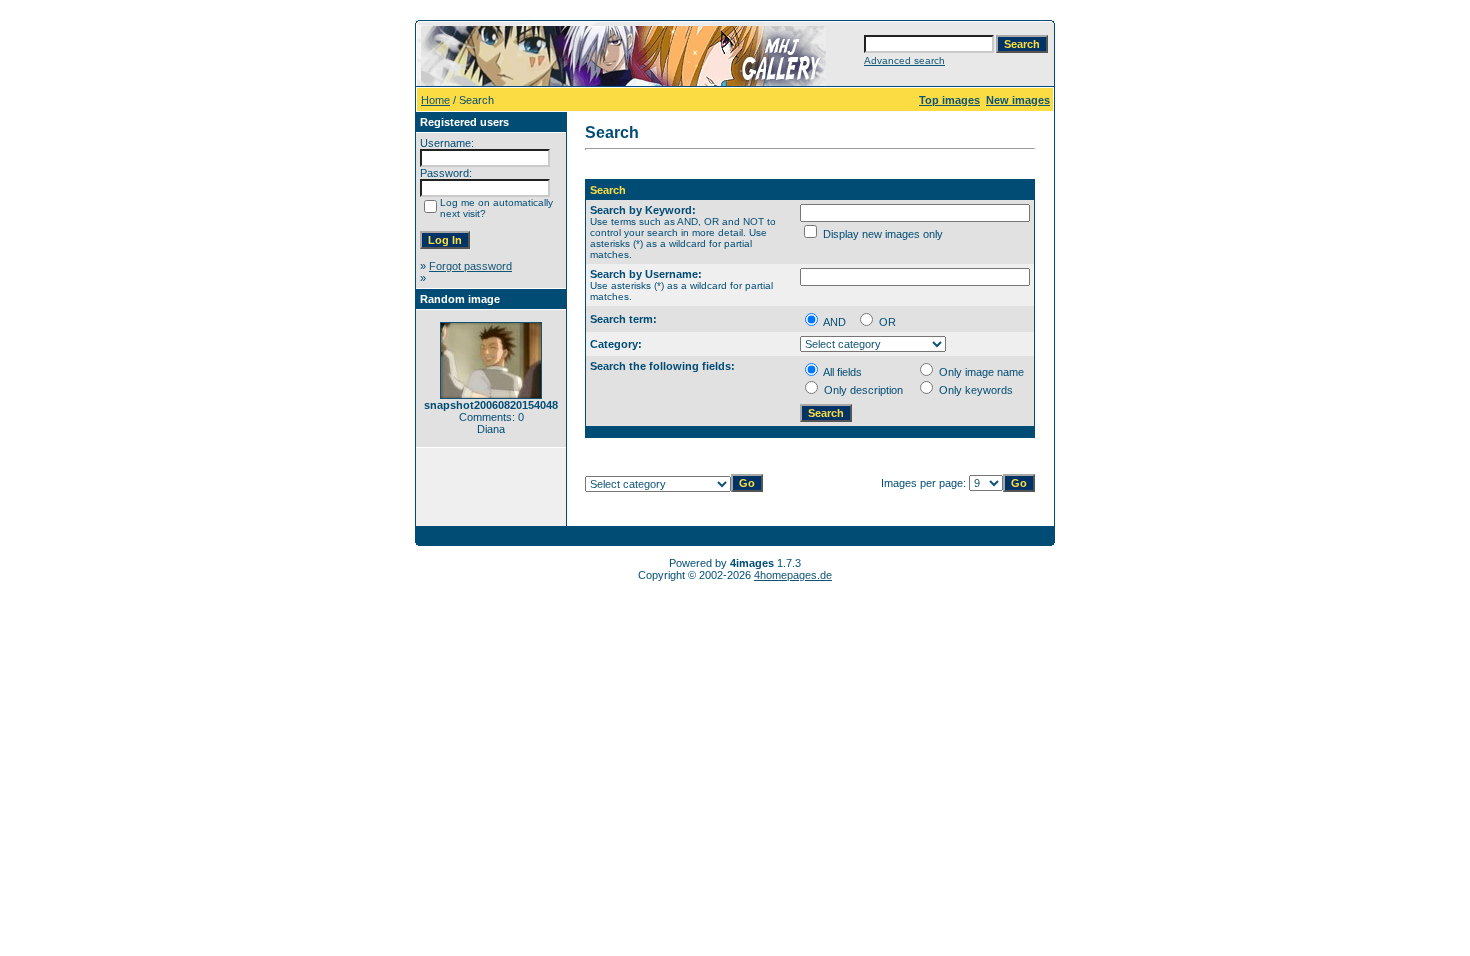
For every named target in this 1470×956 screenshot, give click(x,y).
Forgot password (470, 266)
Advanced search (904, 60)
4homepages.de (793, 575)
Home (435, 100)
